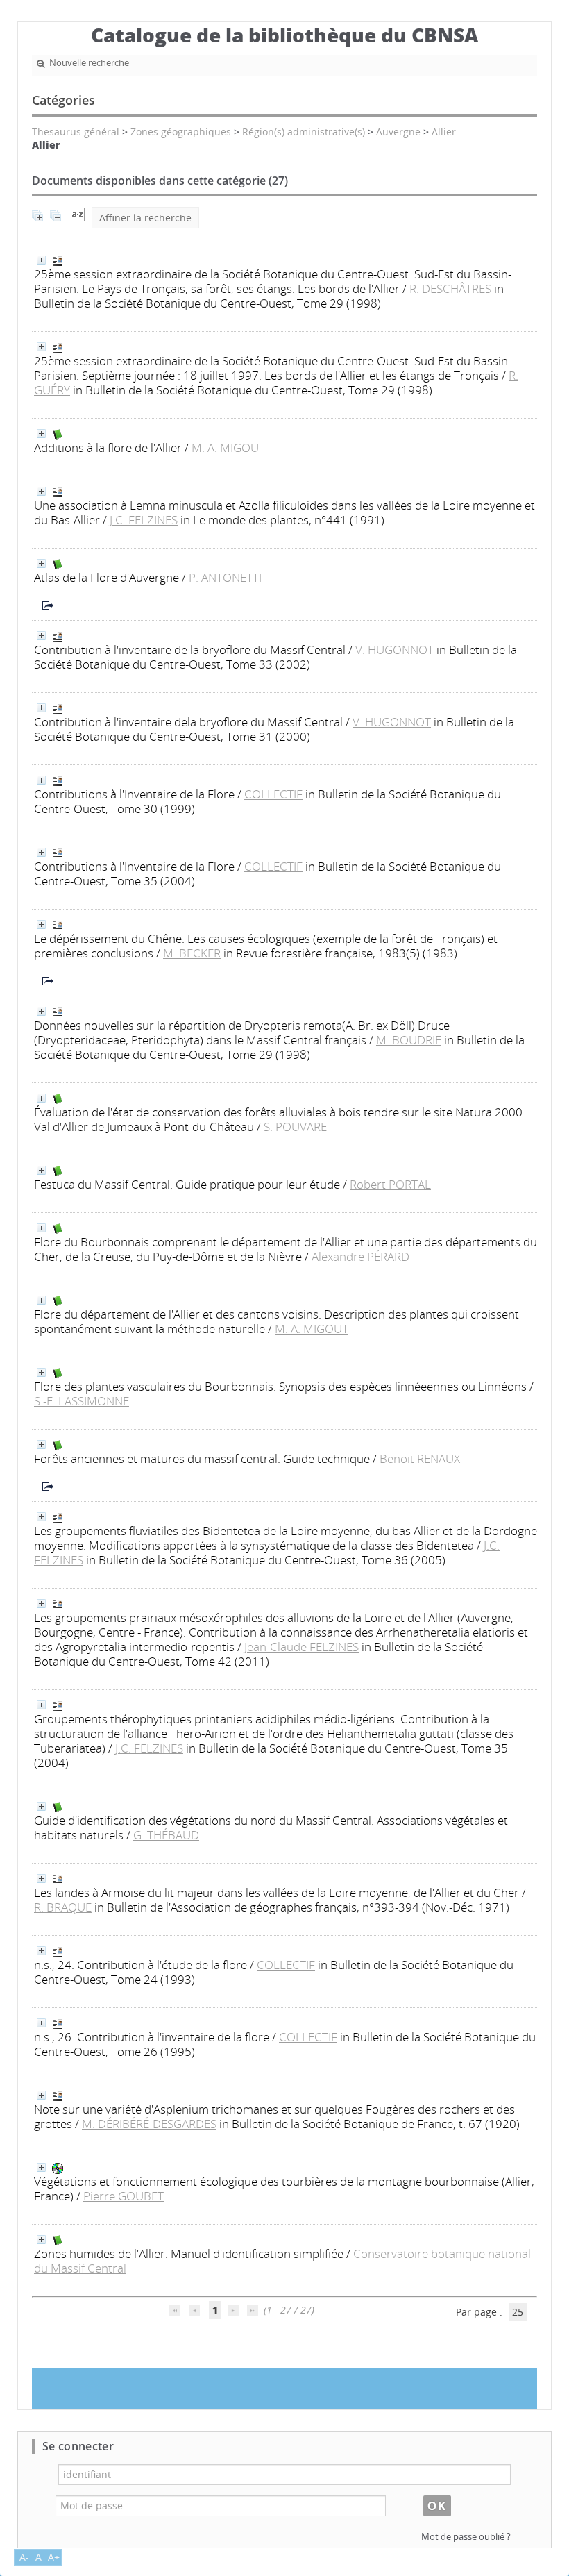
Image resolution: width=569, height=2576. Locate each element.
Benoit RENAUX (420, 1458)
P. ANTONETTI (225, 577)
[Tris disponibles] (78, 218)
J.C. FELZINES (144, 520)
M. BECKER (192, 953)
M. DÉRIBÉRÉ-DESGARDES (149, 2124)
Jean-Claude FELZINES (302, 1647)
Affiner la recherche (145, 218)
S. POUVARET (298, 1127)
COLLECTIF (273, 794)
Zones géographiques (181, 132)
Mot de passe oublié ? (466, 2537)
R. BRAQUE (63, 1907)
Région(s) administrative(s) (304, 132)
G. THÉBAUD (166, 1835)
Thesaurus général (76, 132)
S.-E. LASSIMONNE (82, 1401)
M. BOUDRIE (409, 1040)
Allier (444, 132)
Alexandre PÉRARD (360, 1256)
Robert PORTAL (390, 1184)
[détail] (41, 260)
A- (24, 2557)
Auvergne (398, 132)
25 (518, 2312)
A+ (54, 2557)
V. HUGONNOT (394, 650)
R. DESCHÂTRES (450, 288)
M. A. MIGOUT (228, 448)
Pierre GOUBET (124, 2196)
